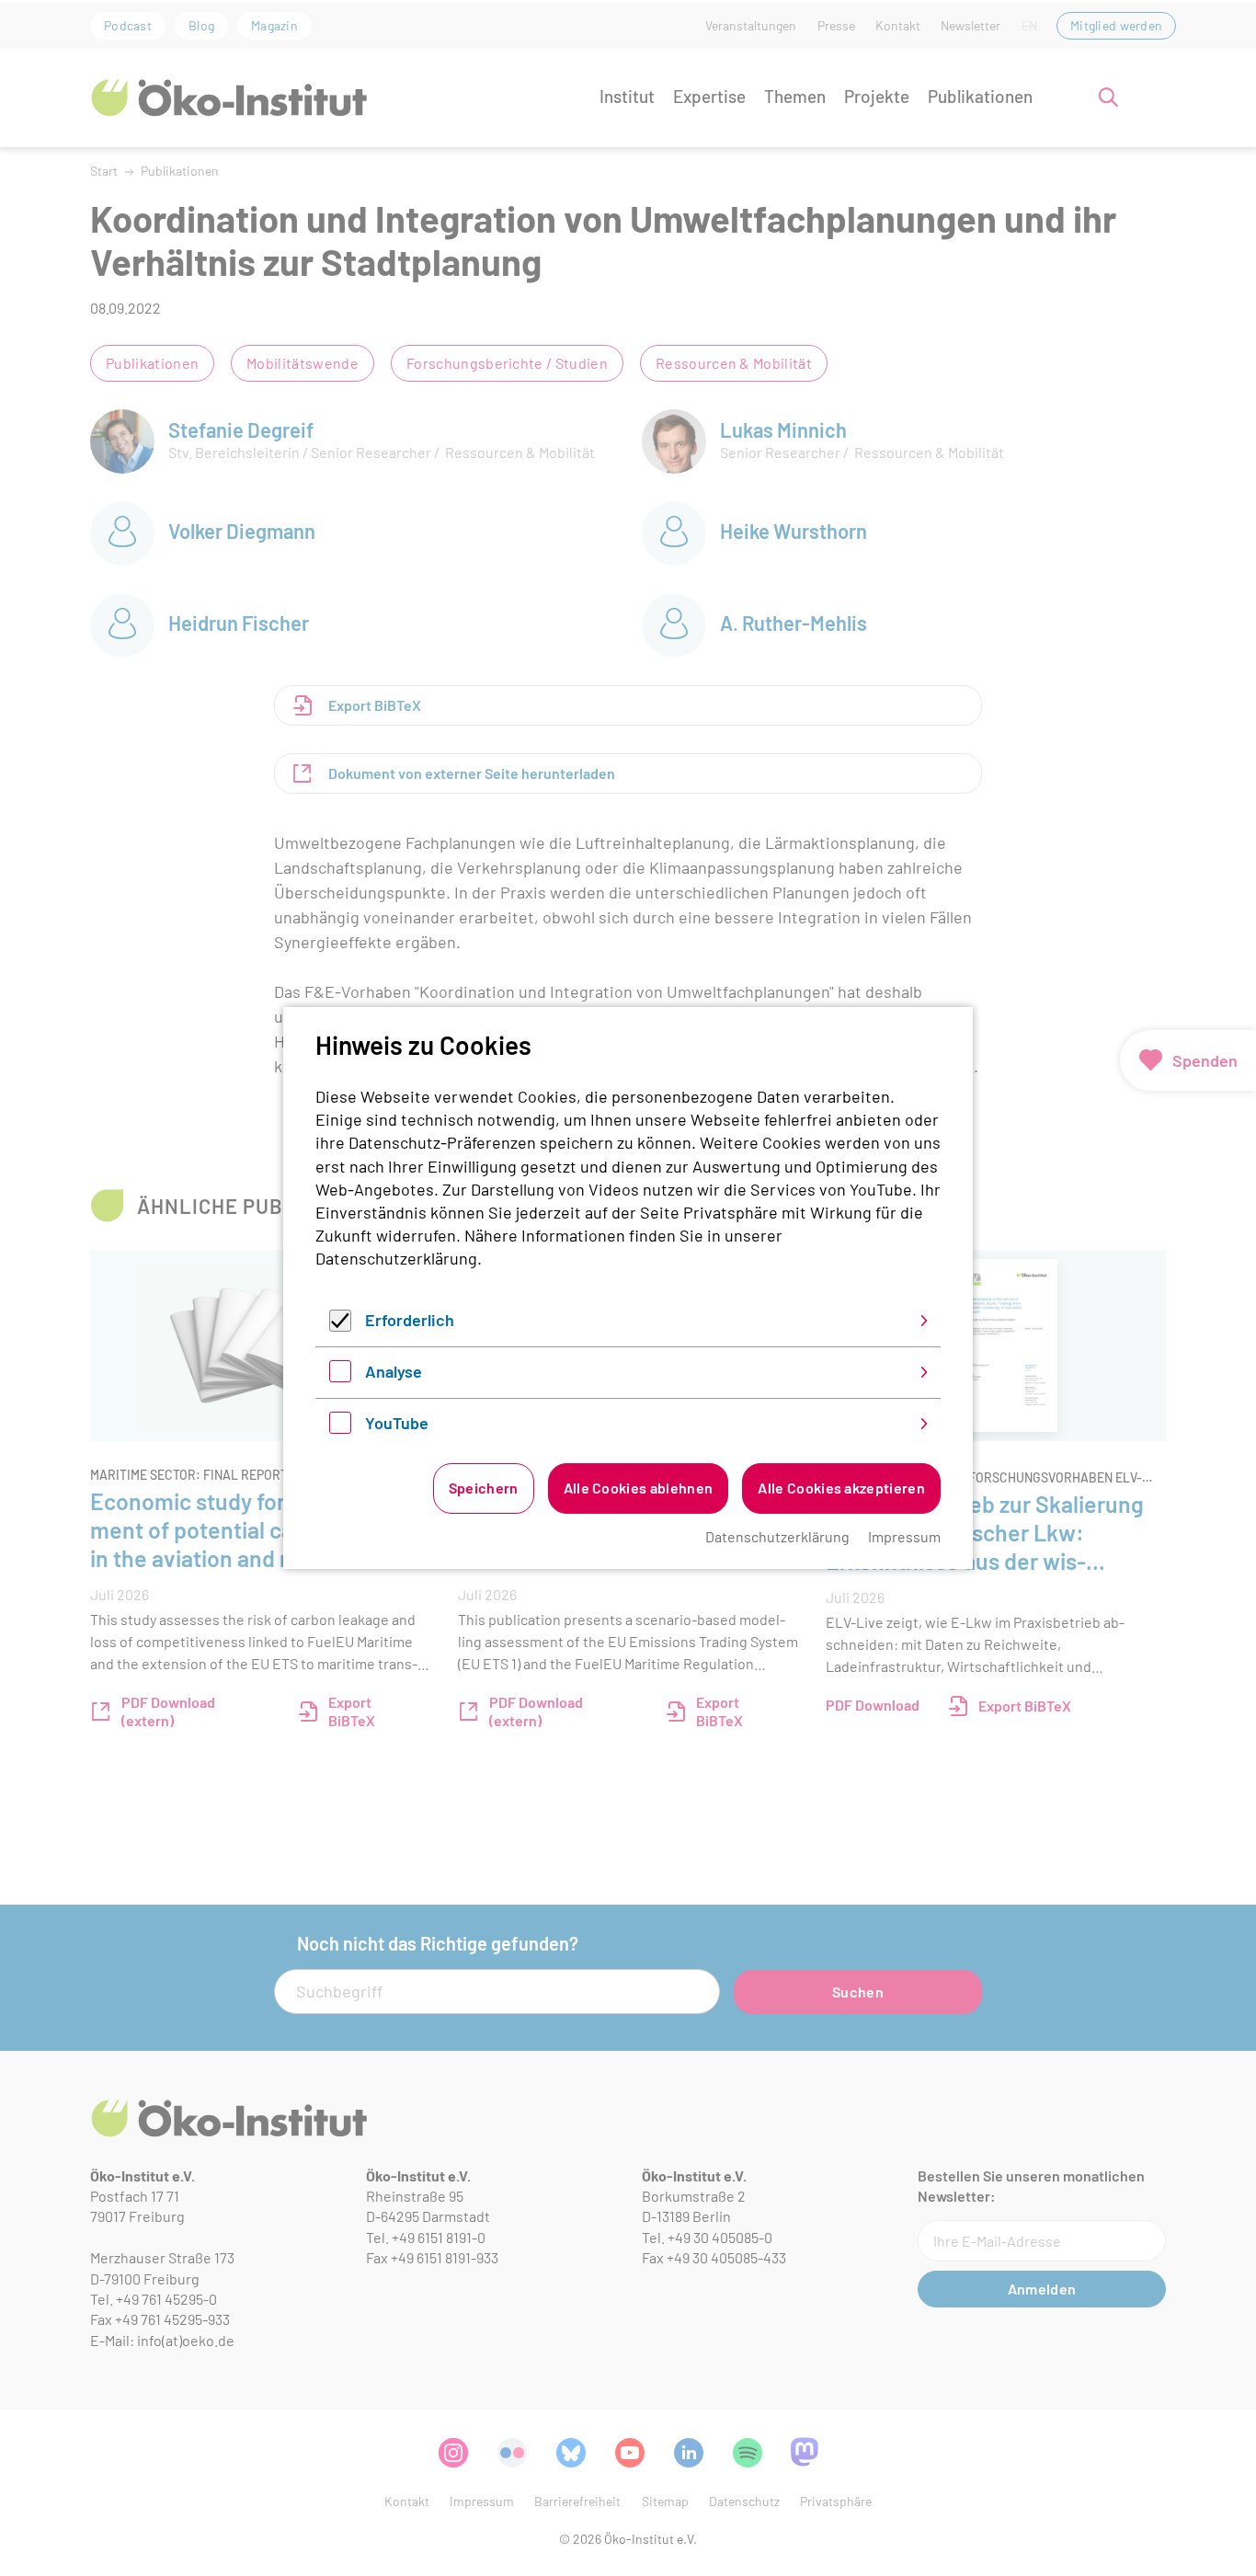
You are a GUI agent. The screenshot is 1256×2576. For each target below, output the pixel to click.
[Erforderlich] (340, 1325)
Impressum (904, 1536)
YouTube (397, 1423)
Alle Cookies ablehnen (639, 1488)
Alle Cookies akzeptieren (841, 1488)
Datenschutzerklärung (396, 1258)
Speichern (484, 1488)
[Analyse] (340, 1376)
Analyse (394, 1371)
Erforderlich (410, 1320)
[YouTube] (340, 1427)
